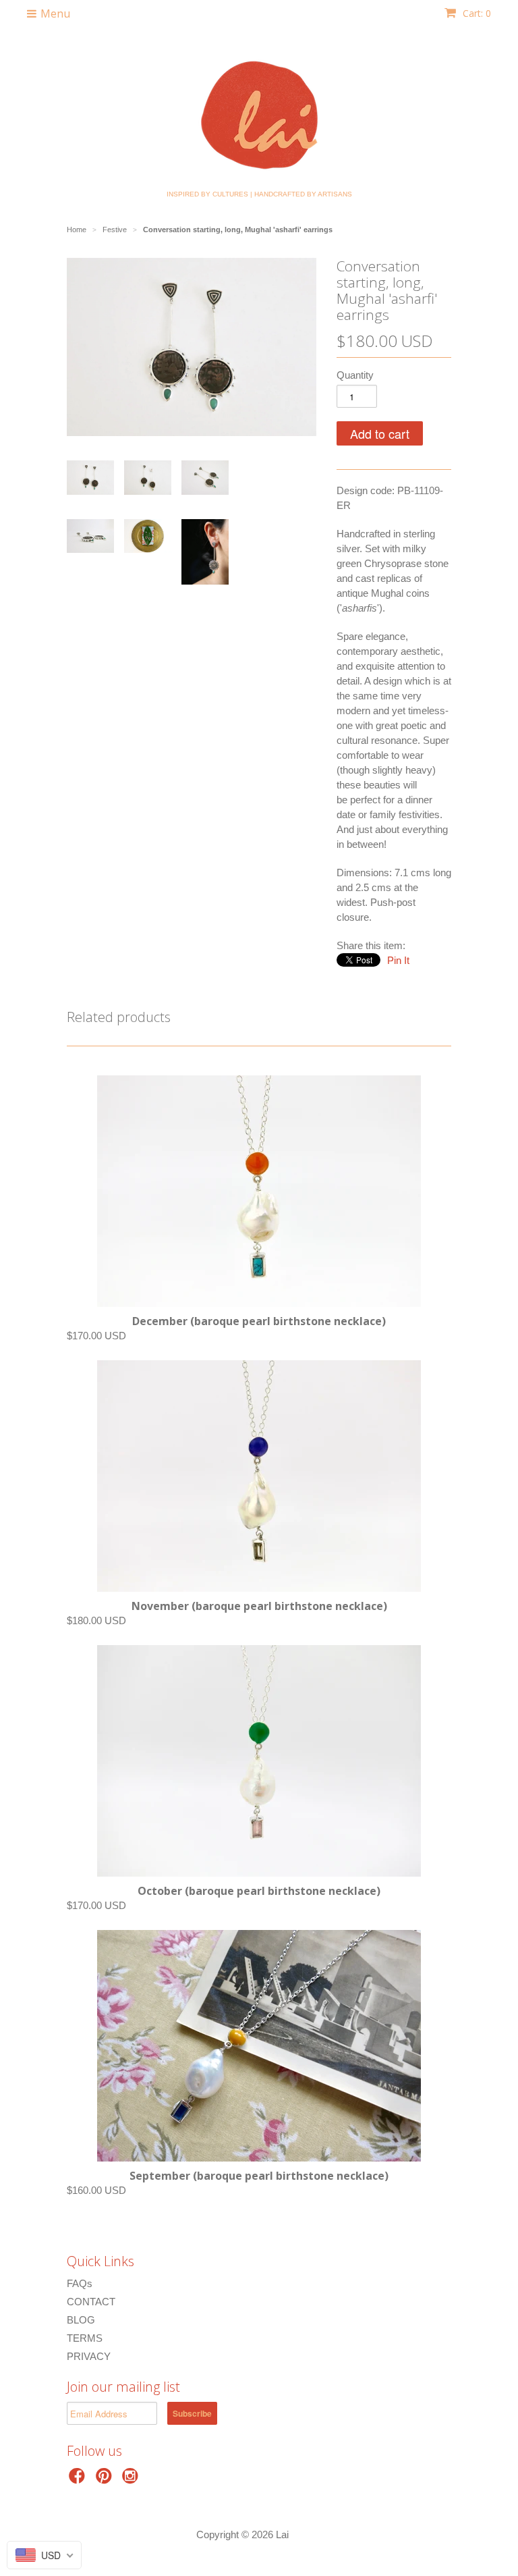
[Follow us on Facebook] (79, 2480)
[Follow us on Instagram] (132, 2480)
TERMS (85, 2338)
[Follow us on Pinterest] (106, 2480)
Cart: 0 (476, 13)
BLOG (81, 2320)
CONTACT (91, 2302)
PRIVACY (89, 2356)
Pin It (398, 960)
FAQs (80, 2283)
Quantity (355, 375)
